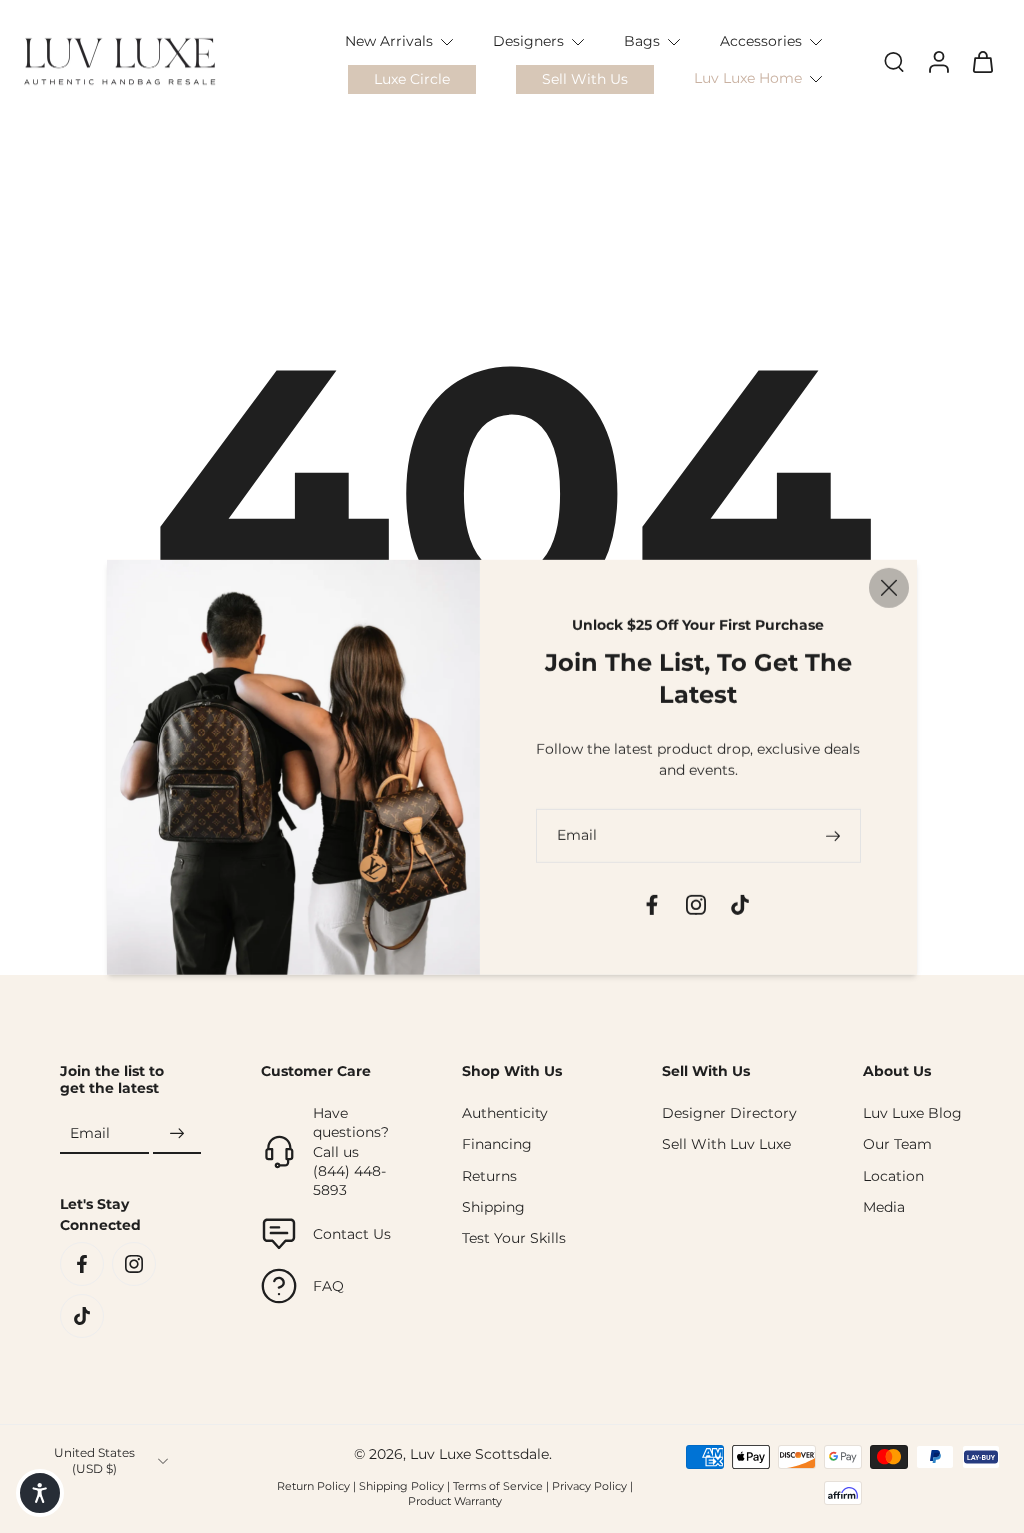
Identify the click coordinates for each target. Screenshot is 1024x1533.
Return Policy (313, 1486)
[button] (40, 1493)
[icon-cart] (982, 61)
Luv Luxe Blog (912, 1113)
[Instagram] (134, 1264)
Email (90, 1133)
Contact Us (352, 1234)
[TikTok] (82, 1316)
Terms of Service (498, 1486)
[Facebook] (82, 1264)
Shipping (493, 1207)
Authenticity (505, 1113)
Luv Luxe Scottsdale (479, 1454)
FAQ (328, 1286)
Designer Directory (729, 1113)
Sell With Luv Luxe (726, 1144)
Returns (489, 1176)
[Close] (889, 587)
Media (884, 1207)
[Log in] (938, 61)
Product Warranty (455, 1501)
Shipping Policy (401, 1486)
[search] (894, 61)
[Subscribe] (177, 1134)
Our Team (897, 1144)
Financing (497, 1144)
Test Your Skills (514, 1238)
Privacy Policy (589, 1486)
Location (893, 1176)
